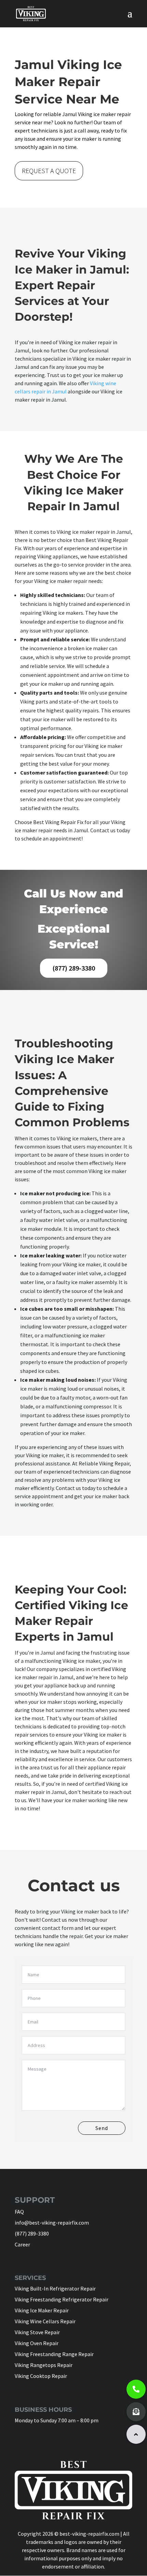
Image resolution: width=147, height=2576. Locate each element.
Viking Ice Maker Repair (42, 2310)
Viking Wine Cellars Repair (45, 2321)
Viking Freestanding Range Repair (54, 2354)
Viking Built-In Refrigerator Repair (55, 2288)
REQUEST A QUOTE (49, 171)
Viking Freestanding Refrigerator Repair (62, 2299)
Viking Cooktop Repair (41, 2376)
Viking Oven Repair (37, 2343)
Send (102, 2128)
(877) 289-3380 (74, 968)
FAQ (19, 2212)
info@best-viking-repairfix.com (52, 2223)
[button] (136, 2434)
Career (22, 2244)
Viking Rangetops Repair (44, 2365)
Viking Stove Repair (37, 2332)
